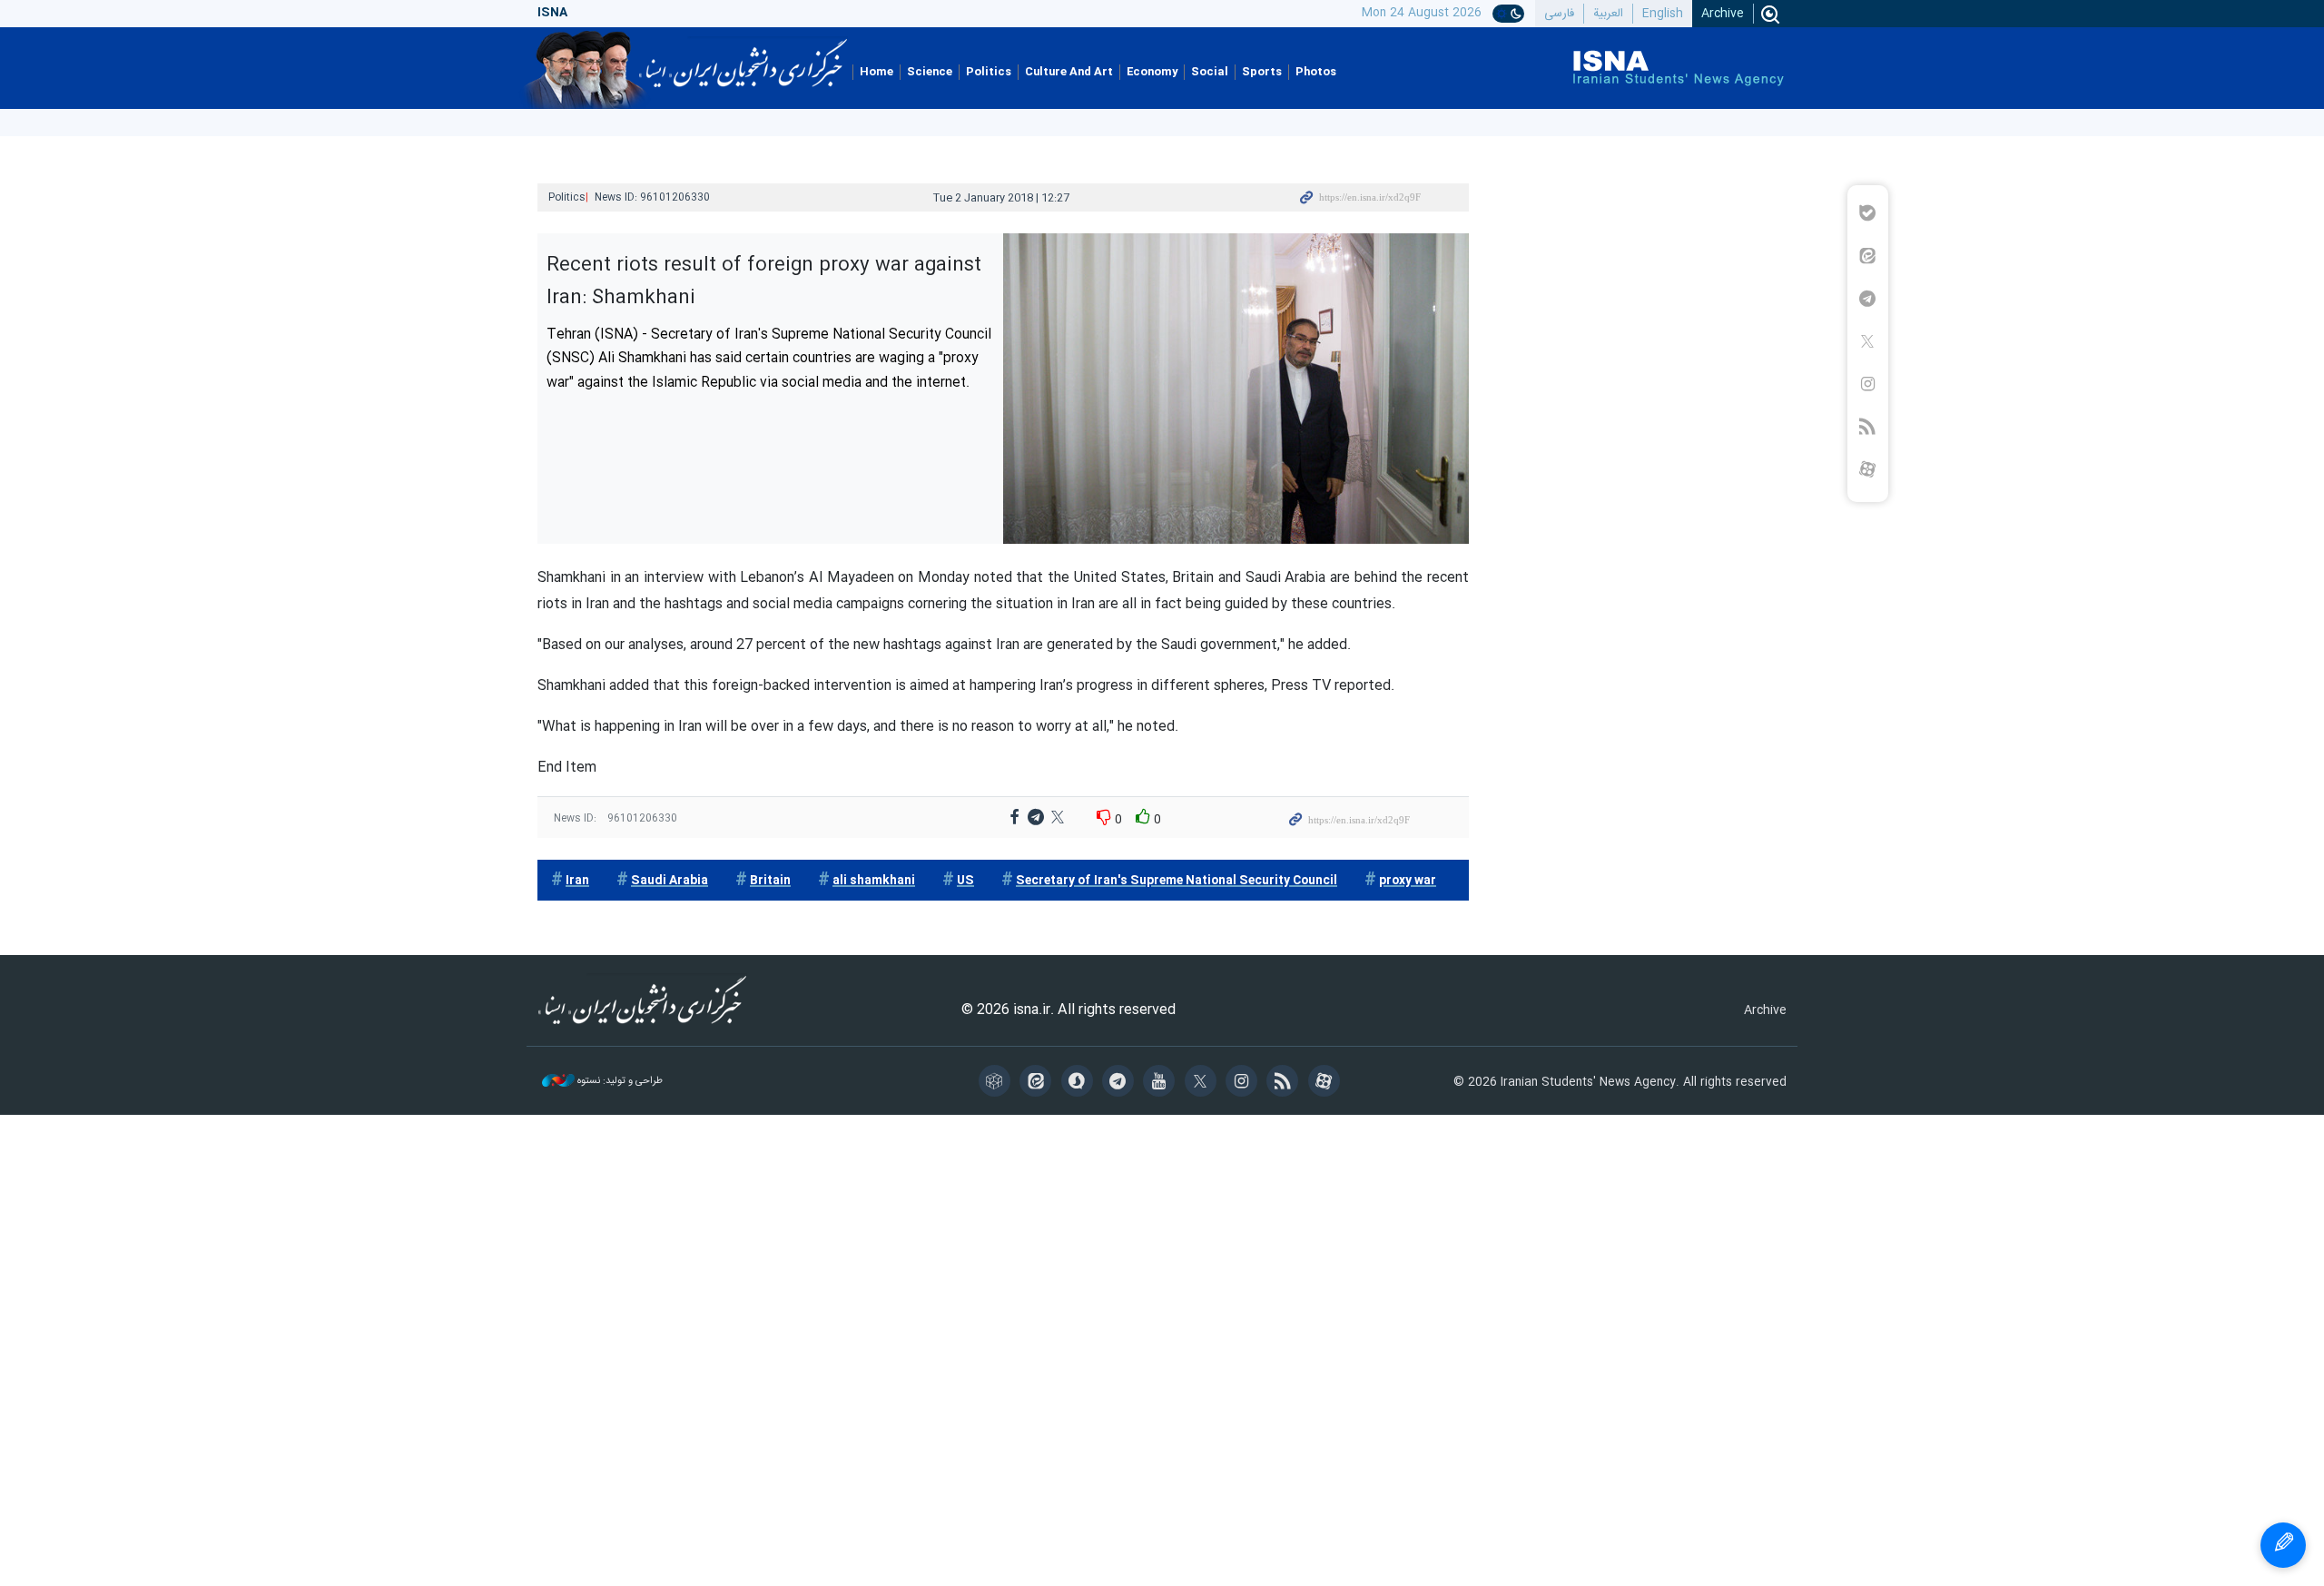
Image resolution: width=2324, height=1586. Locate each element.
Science (930, 72)
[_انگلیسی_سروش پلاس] (1080, 1083)
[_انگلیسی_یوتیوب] (1162, 1083)
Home (876, 72)
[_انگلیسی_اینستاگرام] (1244, 1083)
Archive (1723, 14)
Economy (1152, 72)
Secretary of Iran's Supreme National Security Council (1177, 881)
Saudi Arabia (670, 881)
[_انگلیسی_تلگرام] (1121, 1083)
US (965, 881)
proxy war (1408, 881)
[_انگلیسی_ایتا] (1038, 1083)
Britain (770, 881)
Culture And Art (1069, 72)
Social (1210, 72)
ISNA (743, 57)
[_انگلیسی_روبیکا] (997, 1083)
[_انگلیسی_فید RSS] (1285, 1083)
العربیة (1608, 14)
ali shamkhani (874, 881)
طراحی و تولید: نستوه (619, 1082)
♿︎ (2283, 1545)
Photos (1316, 72)
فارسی (1559, 14)
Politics (989, 72)
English (1663, 14)
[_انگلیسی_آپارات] (1327, 1083)
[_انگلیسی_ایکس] (1203, 1083)
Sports (1262, 72)
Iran (577, 881)
